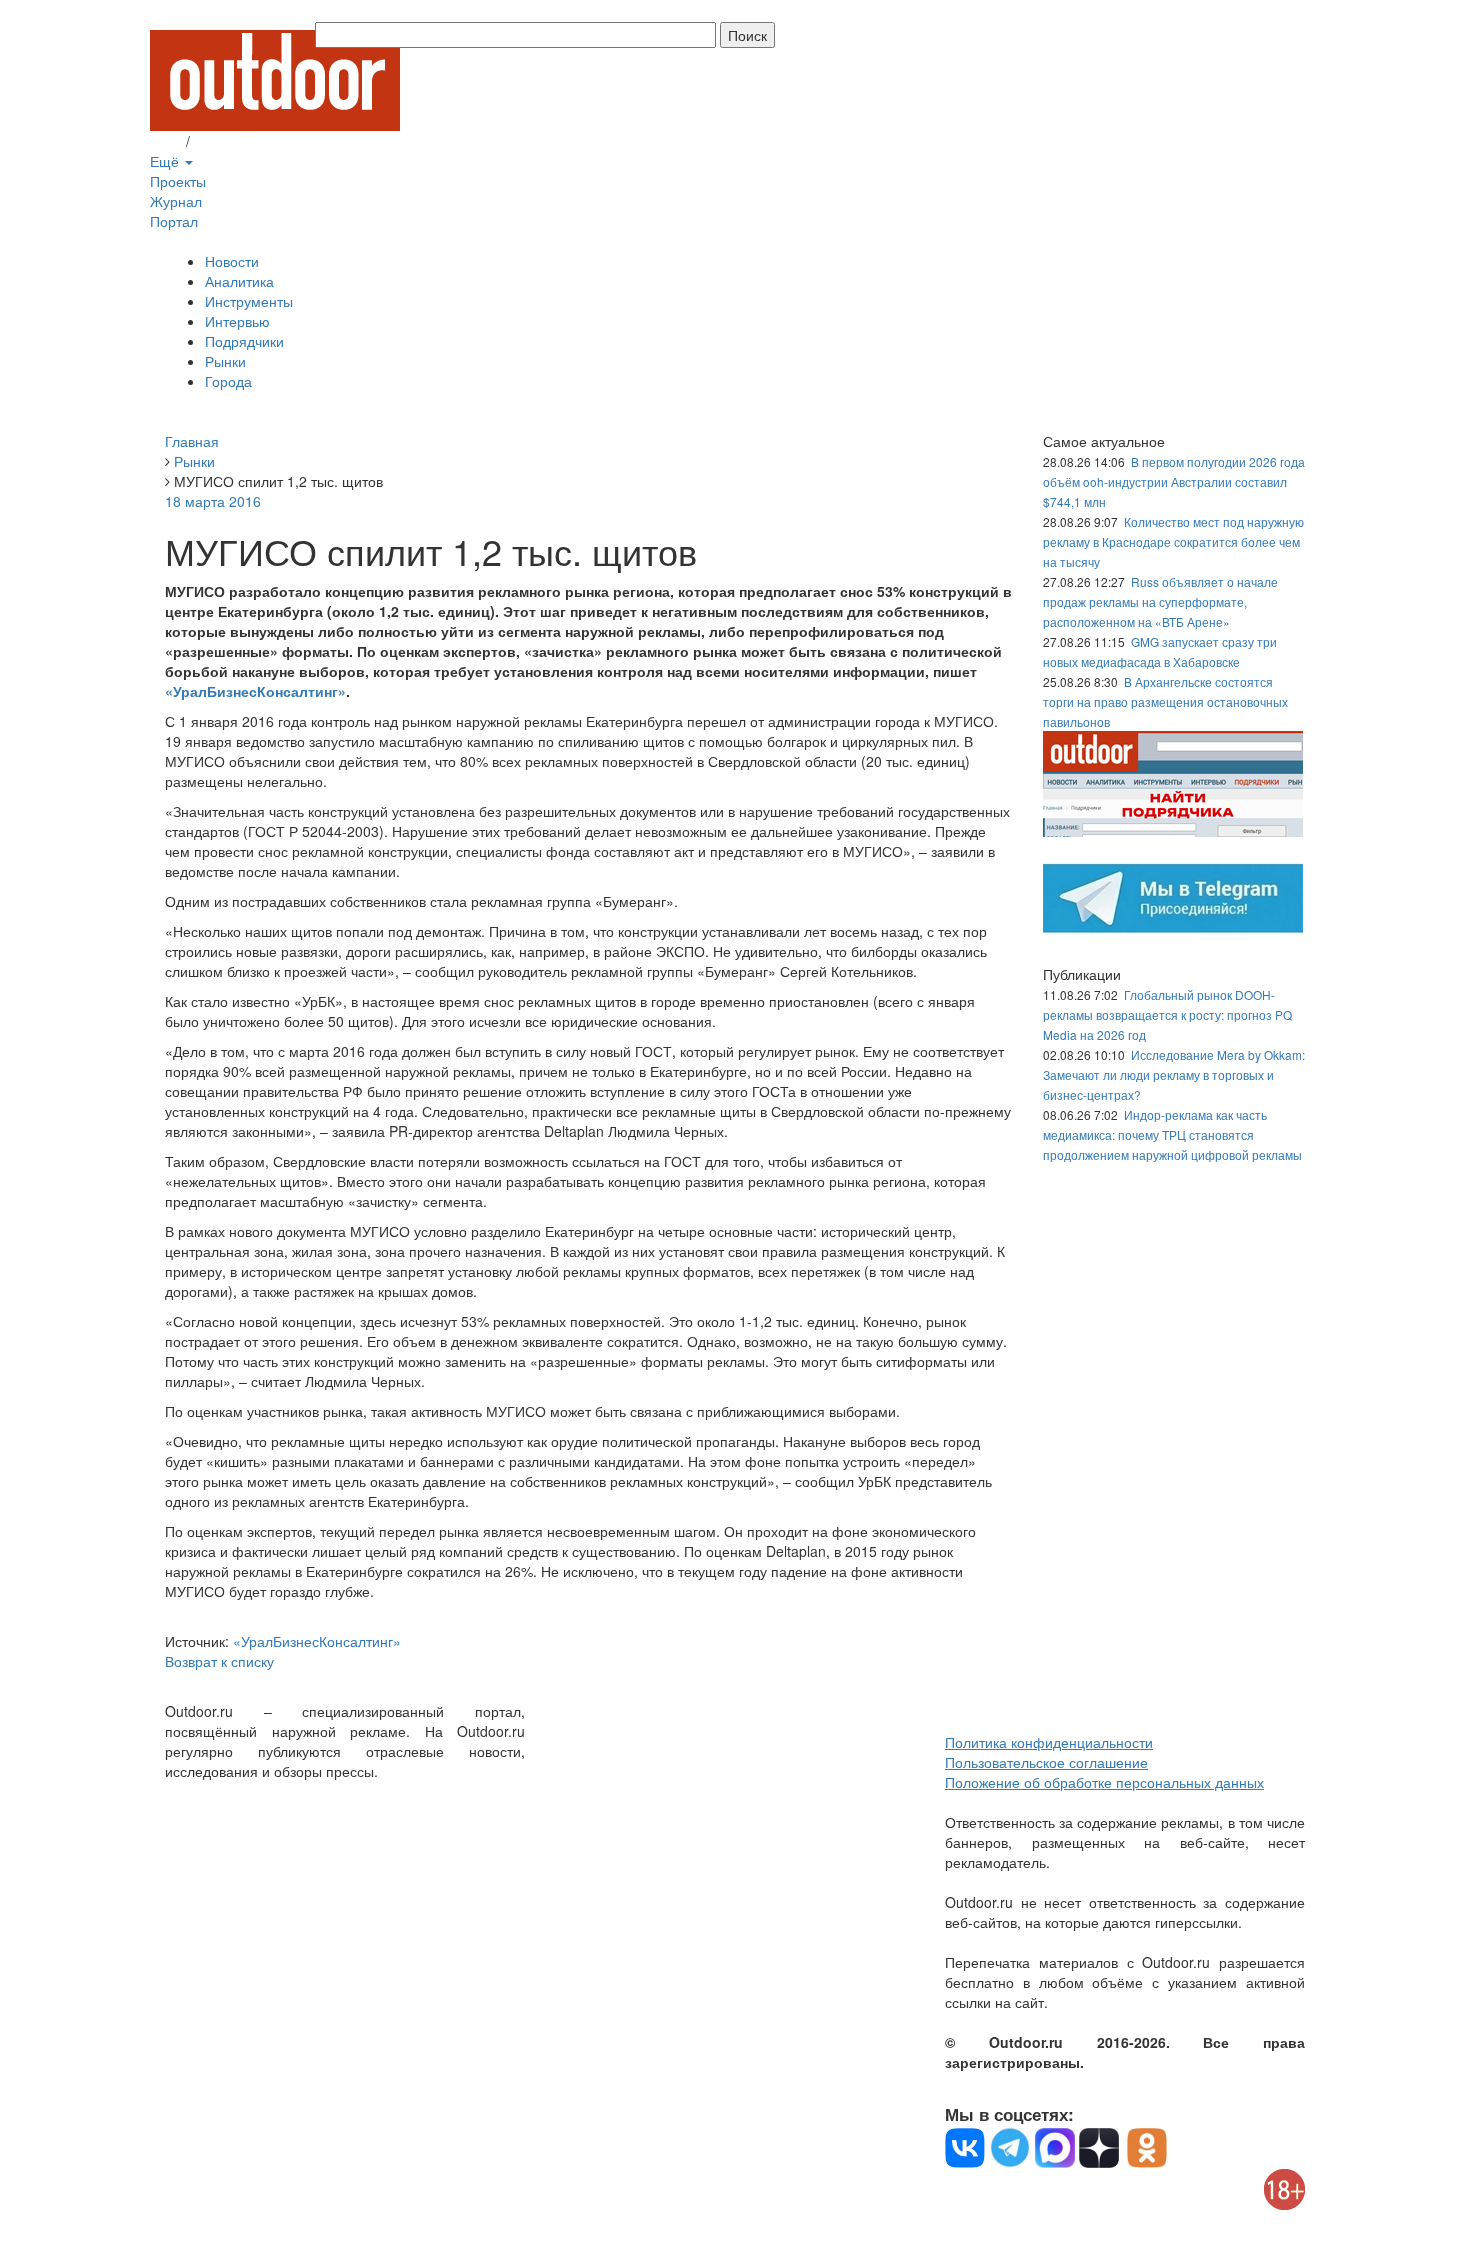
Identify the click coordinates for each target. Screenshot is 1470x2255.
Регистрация (235, 141)
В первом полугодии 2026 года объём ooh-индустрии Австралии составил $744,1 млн (1174, 481)
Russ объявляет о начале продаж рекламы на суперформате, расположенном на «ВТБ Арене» (1160, 601)
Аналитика (239, 281)
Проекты (178, 181)
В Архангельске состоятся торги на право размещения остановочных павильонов (1165, 701)
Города (228, 381)
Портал (174, 221)
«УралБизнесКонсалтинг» (255, 691)
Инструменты (249, 301)
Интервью (237, 321)
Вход (166, 141)
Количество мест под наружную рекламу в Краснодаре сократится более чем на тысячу (1173, 541)
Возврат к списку (219, 1661)
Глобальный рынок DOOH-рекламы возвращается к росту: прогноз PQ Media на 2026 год (1167, 1014)
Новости (232, 261)
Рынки (225, 361)
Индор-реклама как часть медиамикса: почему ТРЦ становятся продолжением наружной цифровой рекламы (1172, 1134)
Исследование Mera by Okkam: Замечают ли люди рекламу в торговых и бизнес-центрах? (1174, 1074)
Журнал (176, 201)
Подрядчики (244, 341)
